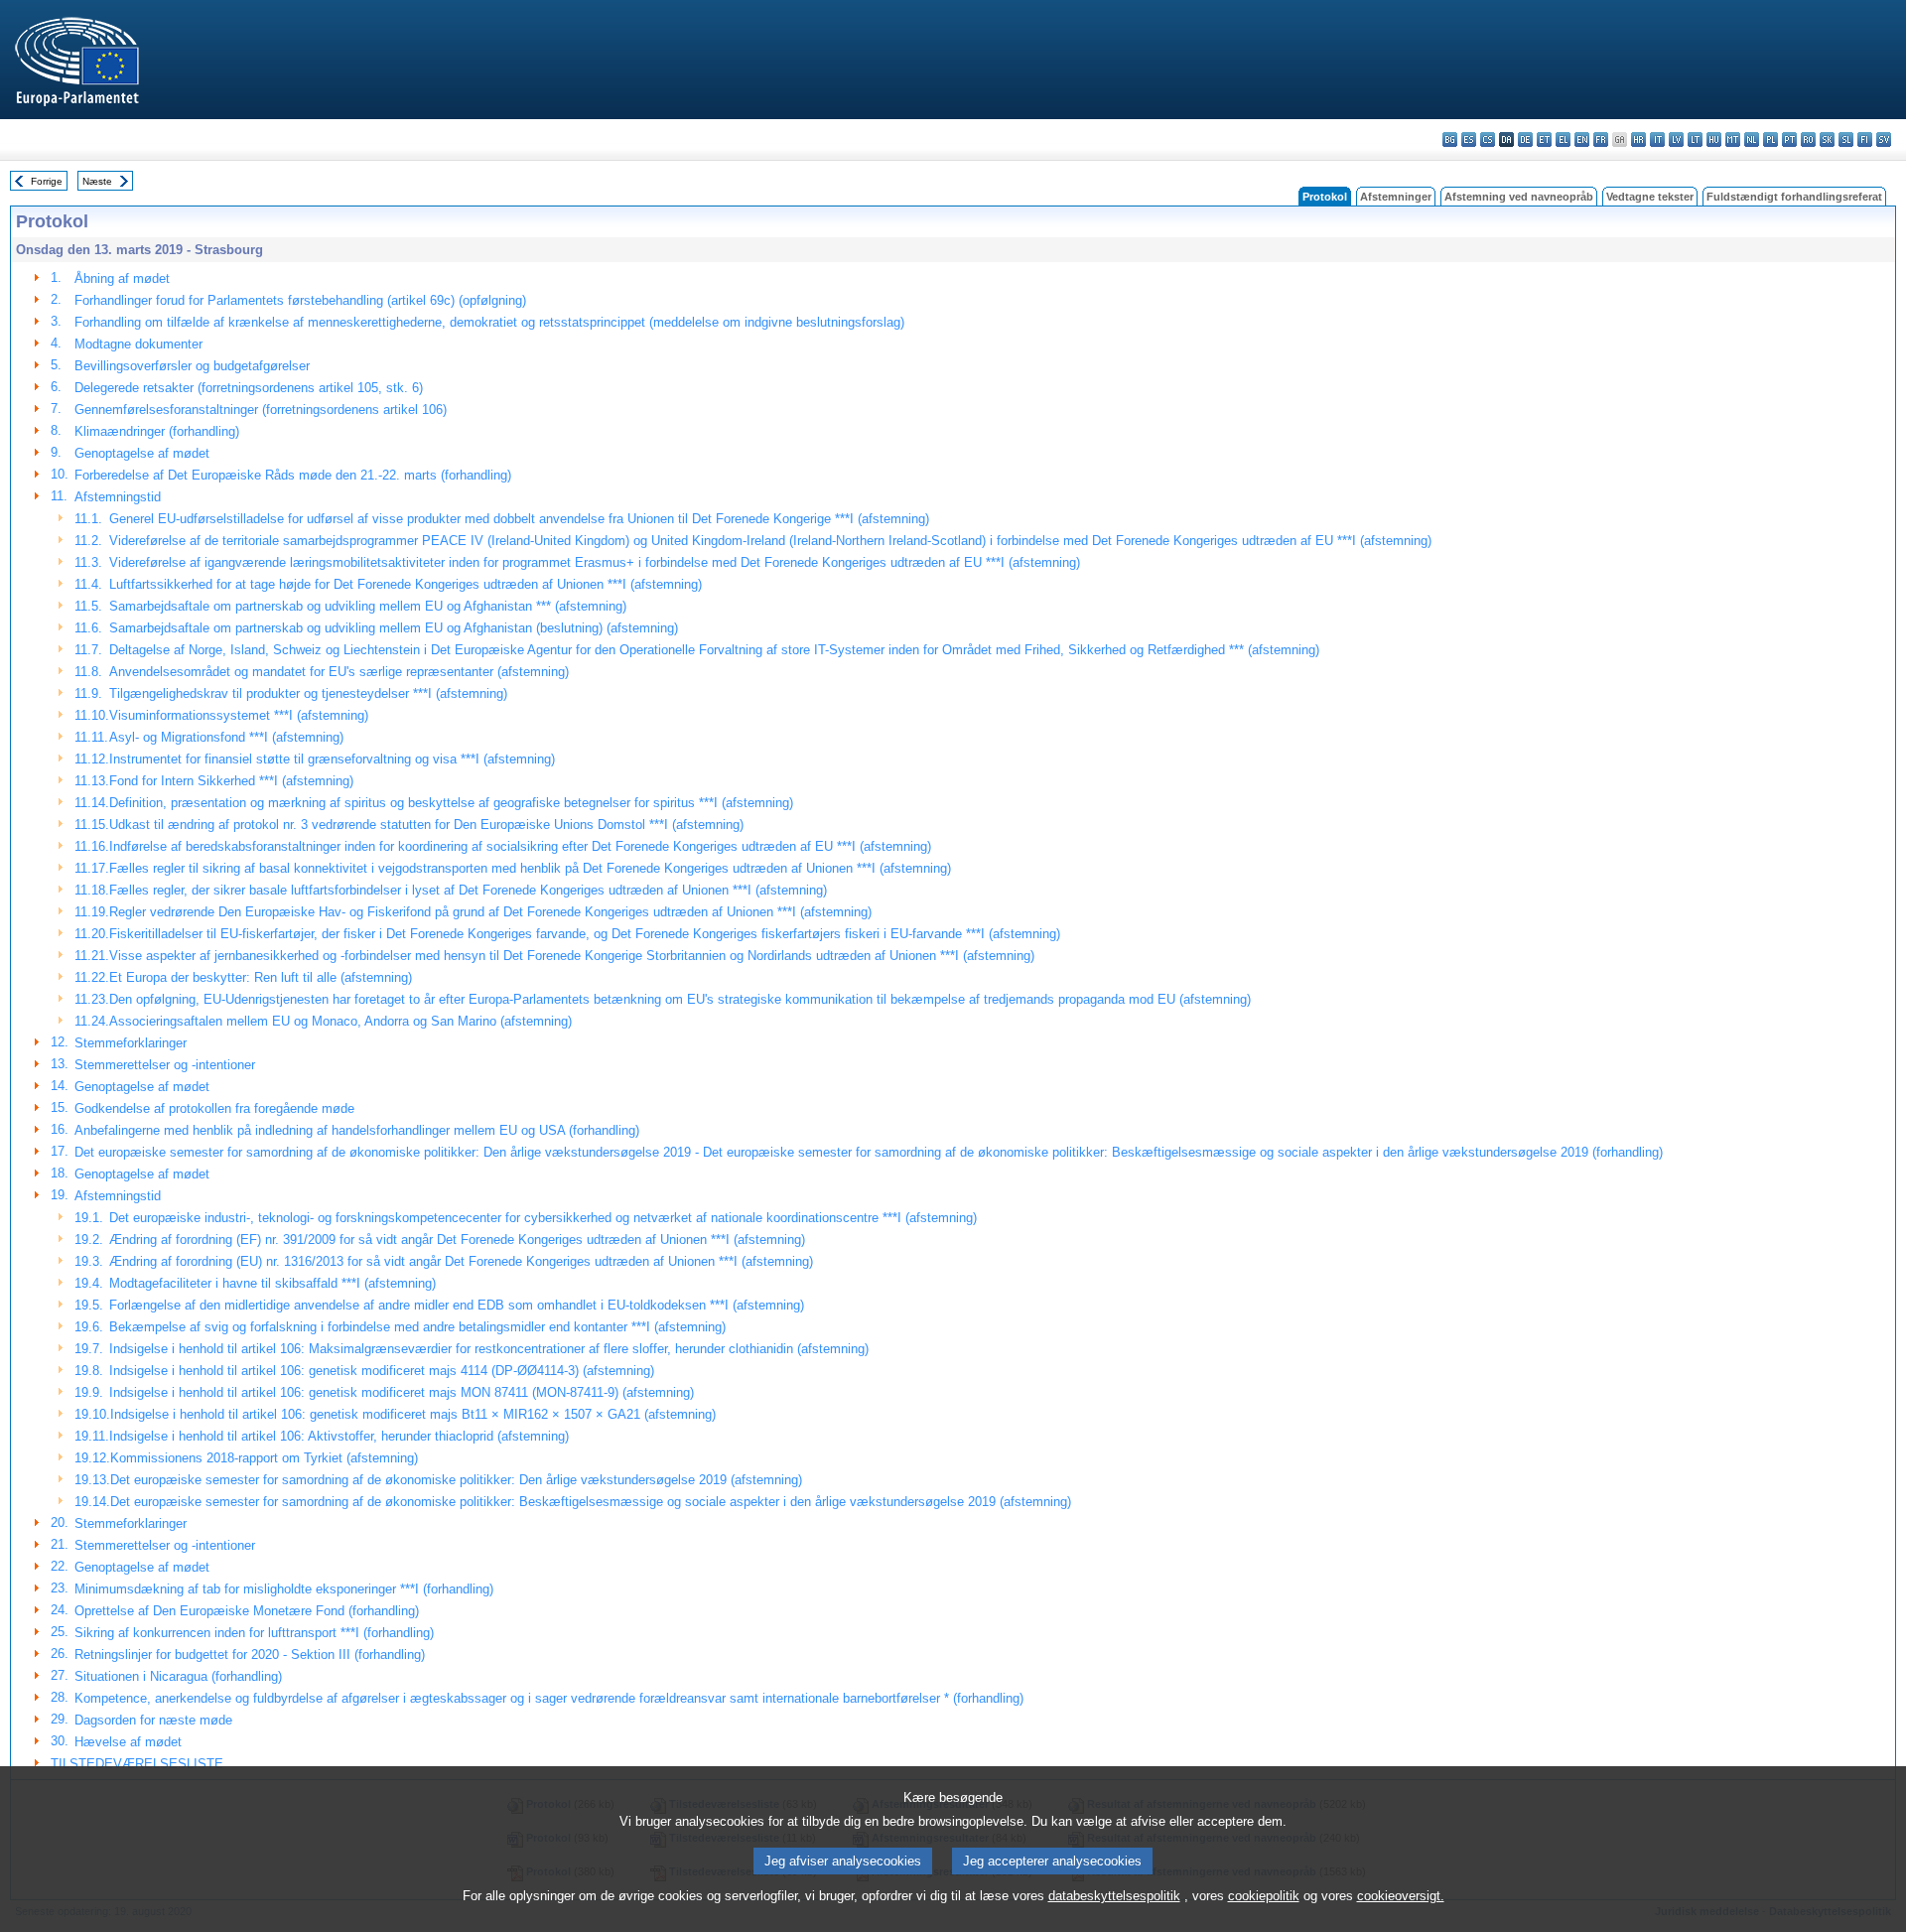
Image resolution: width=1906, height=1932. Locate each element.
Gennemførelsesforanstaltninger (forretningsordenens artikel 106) (261, 410)
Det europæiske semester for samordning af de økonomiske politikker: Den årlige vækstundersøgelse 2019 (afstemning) (456, 1480)
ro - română (1808, 139)
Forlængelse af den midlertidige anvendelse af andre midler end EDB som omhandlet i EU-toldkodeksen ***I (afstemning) (457, 1305)
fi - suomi (1865, 139)
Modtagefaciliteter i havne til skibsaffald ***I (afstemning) (272, 1283)
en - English (1582, 139)
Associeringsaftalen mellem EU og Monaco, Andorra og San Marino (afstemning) (340, 1021)
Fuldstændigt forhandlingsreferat (1794, 197)
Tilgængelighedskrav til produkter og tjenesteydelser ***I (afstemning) (308, 693)
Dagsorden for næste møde (153, 1720)
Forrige (47, 181)
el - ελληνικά (1563, 139)
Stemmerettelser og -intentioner (165, 1065)
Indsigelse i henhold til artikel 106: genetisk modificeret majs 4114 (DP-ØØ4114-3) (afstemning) (382, 1371)
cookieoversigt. (1401, 1896)
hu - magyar (1714, 139)
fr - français (1601, 139)
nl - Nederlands (1752, 139)
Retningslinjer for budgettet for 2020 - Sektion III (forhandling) (250, 1655)
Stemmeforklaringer (131, 1043)
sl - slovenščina (1846, 139)
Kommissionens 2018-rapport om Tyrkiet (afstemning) (264, 1458)
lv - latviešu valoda (1676, 139)
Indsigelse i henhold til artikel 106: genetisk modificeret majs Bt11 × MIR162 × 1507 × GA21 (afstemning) (413, 1414)
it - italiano (1657, 139)
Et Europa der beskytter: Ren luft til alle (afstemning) (261, 977)
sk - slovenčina (1827, 139)
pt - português (1789, 139)
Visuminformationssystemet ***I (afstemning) (239, 715)
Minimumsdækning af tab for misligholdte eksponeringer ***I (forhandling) (284, 1589)
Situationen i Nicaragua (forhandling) (178, 1676)
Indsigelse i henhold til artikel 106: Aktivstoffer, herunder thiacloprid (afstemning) (339, 1436)
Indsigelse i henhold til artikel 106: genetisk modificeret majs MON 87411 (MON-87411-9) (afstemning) (402, 1392)
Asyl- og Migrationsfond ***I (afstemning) (226, 737)
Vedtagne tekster (1650, 197)
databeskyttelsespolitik (1114, 1896)
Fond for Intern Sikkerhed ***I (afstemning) (231, 781)
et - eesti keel (1544, 139)
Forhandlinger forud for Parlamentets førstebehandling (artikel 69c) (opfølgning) (300, 300)
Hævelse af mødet (128, 1742)
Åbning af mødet (122, 278)
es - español (1469, 139)
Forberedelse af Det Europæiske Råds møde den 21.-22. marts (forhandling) (293, 475)
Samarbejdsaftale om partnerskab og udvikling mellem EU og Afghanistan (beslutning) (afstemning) (394, 628)
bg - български (1450, 139)
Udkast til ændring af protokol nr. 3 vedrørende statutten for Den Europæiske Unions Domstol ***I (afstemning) (426, 825)
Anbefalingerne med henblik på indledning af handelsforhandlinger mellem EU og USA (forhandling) (357, 1130)
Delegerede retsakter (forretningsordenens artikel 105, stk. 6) (249, 388)
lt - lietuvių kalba (1695, 139)
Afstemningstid (118, 497)
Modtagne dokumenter (138, 344)
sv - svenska (1884, 139)
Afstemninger (1396, 197)
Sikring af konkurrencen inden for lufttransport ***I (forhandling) (254, 1633)
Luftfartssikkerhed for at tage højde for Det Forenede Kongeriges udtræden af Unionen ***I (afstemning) (406, 584)
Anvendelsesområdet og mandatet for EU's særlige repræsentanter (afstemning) (339, 672)
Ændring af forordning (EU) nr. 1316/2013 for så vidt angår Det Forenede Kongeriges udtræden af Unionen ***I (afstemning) (461, 1261)
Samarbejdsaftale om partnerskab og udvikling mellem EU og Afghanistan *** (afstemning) (368, 606)
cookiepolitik (1264, 1896)
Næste (97, 181)
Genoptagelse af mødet (142, 453)
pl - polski (1770, 139)
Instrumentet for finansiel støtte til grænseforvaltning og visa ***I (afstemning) (332, 759)
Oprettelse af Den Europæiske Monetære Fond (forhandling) (247, 1611)
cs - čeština (1488, 139)
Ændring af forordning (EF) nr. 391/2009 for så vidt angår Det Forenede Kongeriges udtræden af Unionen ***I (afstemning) (457, 1240)
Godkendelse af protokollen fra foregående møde (214, 1108)
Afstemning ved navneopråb (1519, 197)
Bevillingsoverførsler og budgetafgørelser (192, 366)
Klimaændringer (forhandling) (157, 431)
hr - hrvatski (1638, 139)
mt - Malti (1733, 139)
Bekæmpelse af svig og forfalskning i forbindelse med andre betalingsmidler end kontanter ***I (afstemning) (417, 1327)
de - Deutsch (1525, 139)
